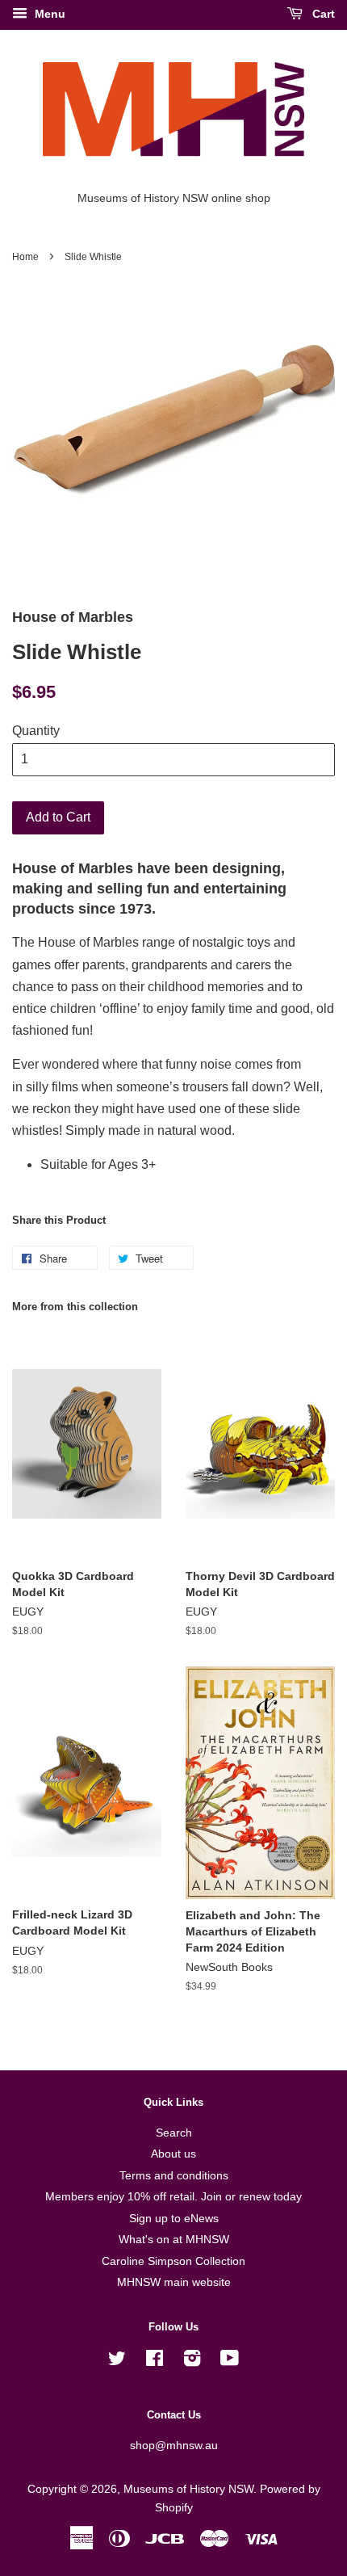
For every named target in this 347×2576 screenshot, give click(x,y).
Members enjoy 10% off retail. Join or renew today (173, 2197)
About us (173, 2154)
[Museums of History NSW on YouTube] (230, 2362)
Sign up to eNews (174, 2219)
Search (174, 2133)
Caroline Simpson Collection (173, 2261)
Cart (322, 14)
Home (25, 257)
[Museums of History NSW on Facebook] (155, 2362)
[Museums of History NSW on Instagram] (192, 2362)
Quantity (36, 731)
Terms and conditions (174, 2176)
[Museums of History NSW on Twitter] (117, 2362)
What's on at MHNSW (174, 2240)
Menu (48, 14)
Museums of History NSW (188, 2489)
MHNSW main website (174, 2282)
